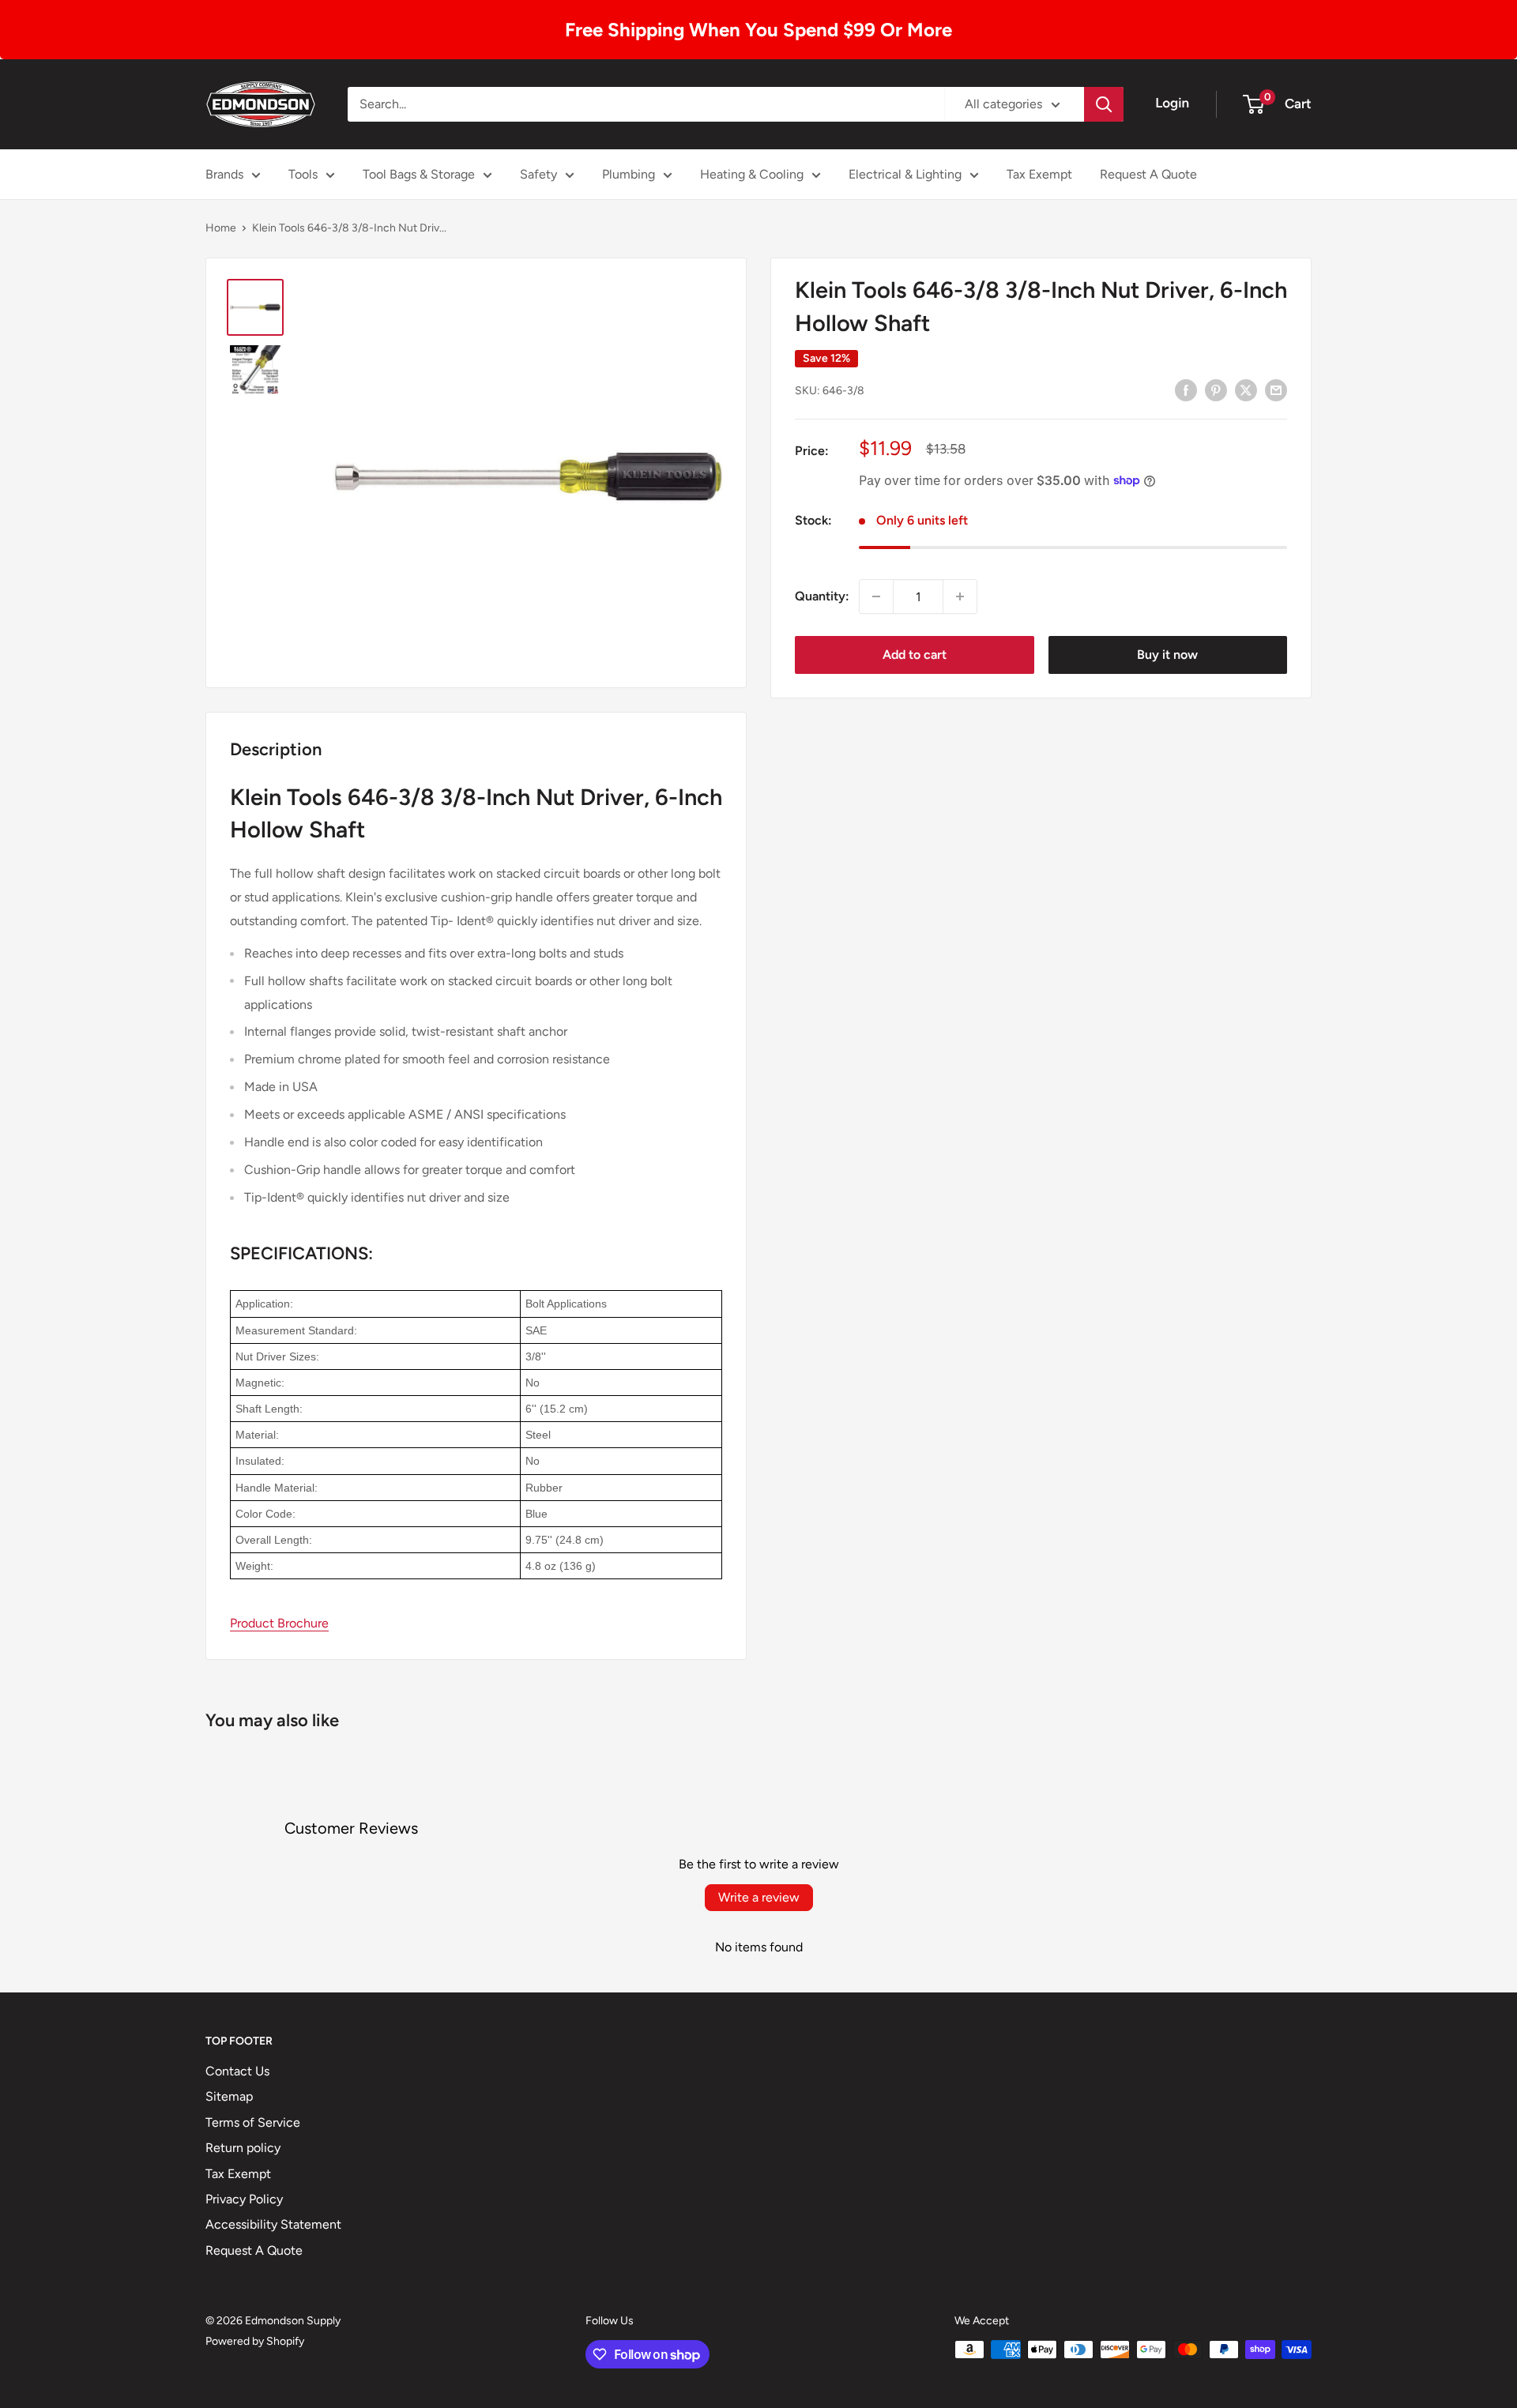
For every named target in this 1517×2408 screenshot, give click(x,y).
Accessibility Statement (273, 2224)
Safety (538, 174)
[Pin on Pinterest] (1216, 389)
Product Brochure (279, 1623)
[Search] (1104, 104)
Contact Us (237, 2071)
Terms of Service (253, 2122)
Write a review (759, 1897)
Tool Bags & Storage (419, 174)
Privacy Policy (244, 2199)
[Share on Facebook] (1186, 389)
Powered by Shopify (255, 2341)
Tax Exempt (1039, 174)
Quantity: (822, 596)
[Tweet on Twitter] (1246, 389)
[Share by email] (1276, 389)
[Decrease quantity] (876, 596)
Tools (303, 174)
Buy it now (1167, 655)
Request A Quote (1148, 174)
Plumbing (629, 174)
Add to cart (915, 655)
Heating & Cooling (752, 174)
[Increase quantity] (960, 596)
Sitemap (229, 2096)
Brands (224, 174)
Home (221, 228)
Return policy (243, 2148)
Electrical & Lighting (905, 174)
